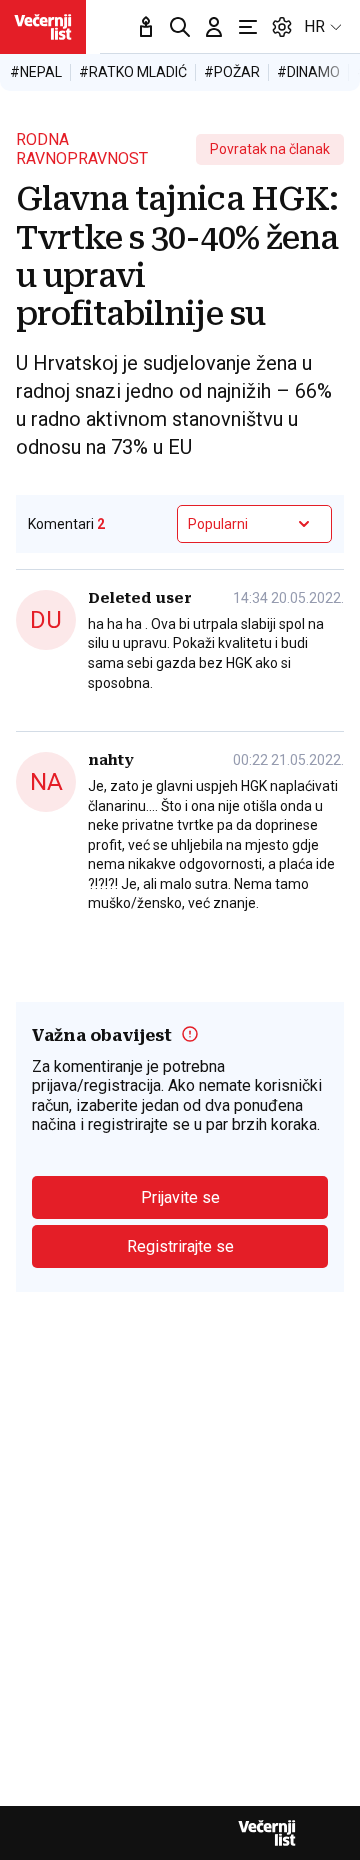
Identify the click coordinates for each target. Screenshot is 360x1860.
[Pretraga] (180, 27)
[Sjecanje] (146, 27)
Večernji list (267, 1833)
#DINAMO (308, 72)
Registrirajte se (180, 1246)
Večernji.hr (43, 27)
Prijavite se (180, 1197)
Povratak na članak (270, 149)
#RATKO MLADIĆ (133, 72)
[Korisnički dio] (214, 27)
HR (314, 26)
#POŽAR (232, 72)
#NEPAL (36, 72)
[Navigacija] (248, 27)
